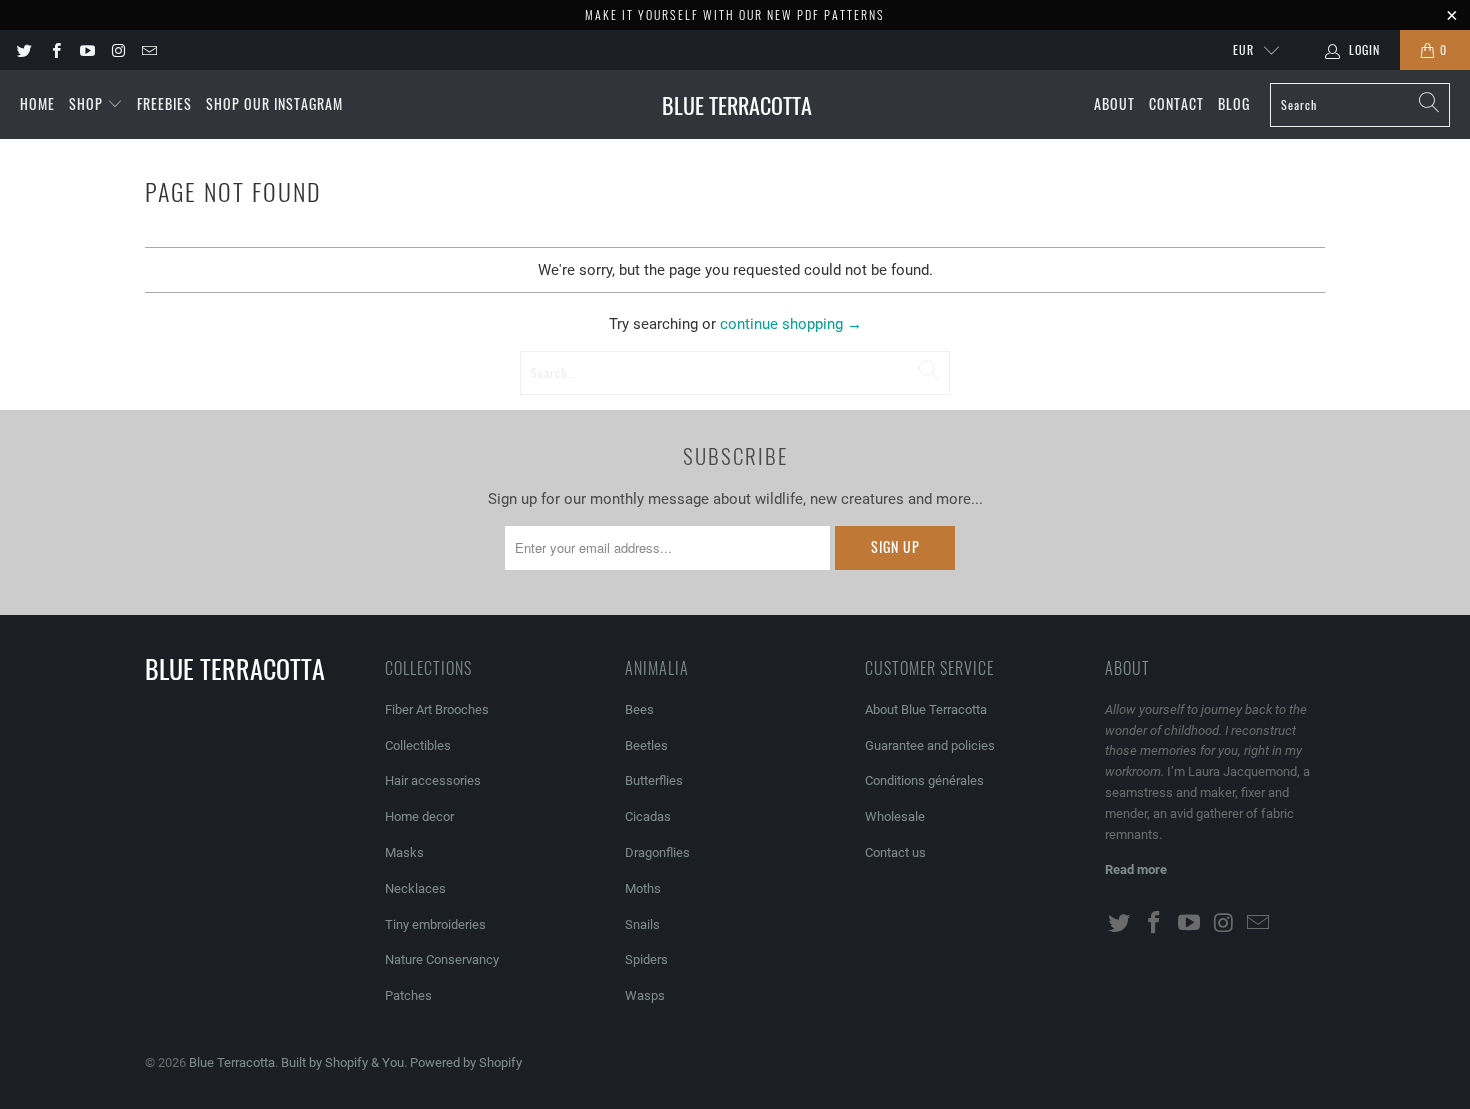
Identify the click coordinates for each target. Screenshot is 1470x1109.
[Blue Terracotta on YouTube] (86, 50)
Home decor (419, 816)
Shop (88, 103)
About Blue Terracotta (926, 709)
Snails (642, 924)
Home (37, 103)
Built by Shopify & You (342, 1062)
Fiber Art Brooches (437, 709)
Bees (639, 709)
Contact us (895, 852)
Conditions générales (924, 780)
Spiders (646, 959)
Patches (408, 995)
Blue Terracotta (232, 1062)
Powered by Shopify (466, 1062)
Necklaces (415, 888)
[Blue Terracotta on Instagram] (117, 50)
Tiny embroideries (435, 924)
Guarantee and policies (930, 745)
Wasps (645, 995)
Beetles (646, 745)
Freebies (164, 103)
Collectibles (418, 745)
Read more (1136, 869)
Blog (1234, 103)
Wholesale (895, 816)
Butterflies (654, 780)
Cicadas (648, 816)
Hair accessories (433, 780)
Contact (1176, 103)
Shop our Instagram (274, 103)
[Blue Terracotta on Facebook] (54, 50)
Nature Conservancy (442, 959)
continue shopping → (791, 324)
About (1114, 103)
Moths (643, 888)
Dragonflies (657, 852)
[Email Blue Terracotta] (148, 50)
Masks (404, 852)
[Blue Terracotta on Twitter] (23, 50)
